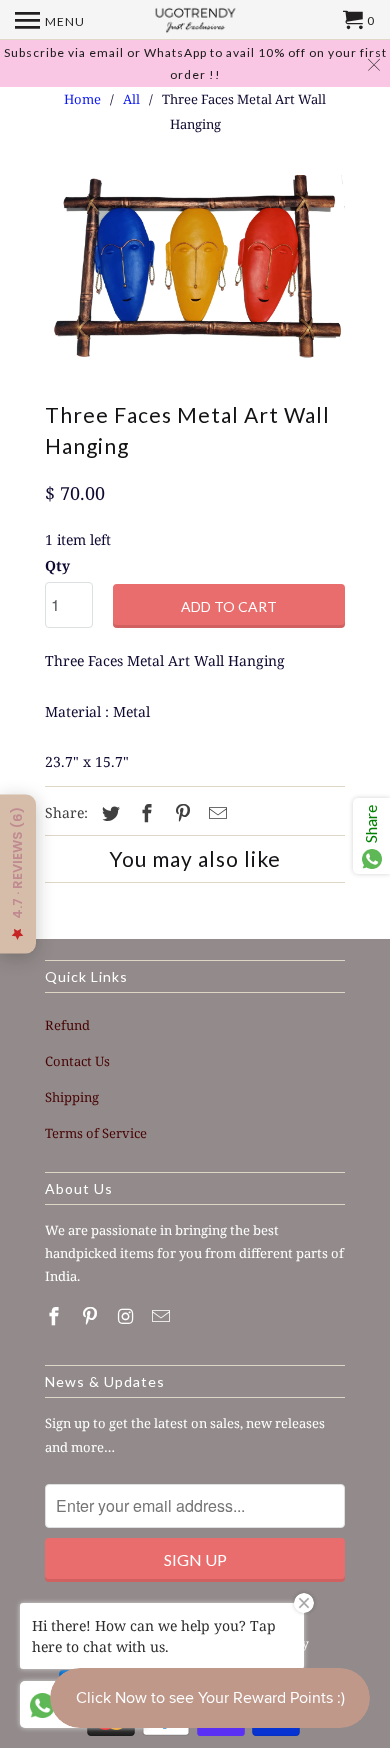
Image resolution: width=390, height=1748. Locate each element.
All (131, 99)
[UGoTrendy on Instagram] (128, 1316)
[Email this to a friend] (215, 813)
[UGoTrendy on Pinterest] (92, 1316)
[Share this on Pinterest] (180, 813)
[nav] (50, 20)
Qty (57, 565)
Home (82, 99)
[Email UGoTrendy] (163, 1316)
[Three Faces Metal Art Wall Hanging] (195, 273)
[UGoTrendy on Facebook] (56, 1316)
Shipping (72, 1097)
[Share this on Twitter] (108, 813)
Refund (67, 1025)
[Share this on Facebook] (144, 813)
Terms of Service (96, 1133)
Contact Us (77, 1061)
